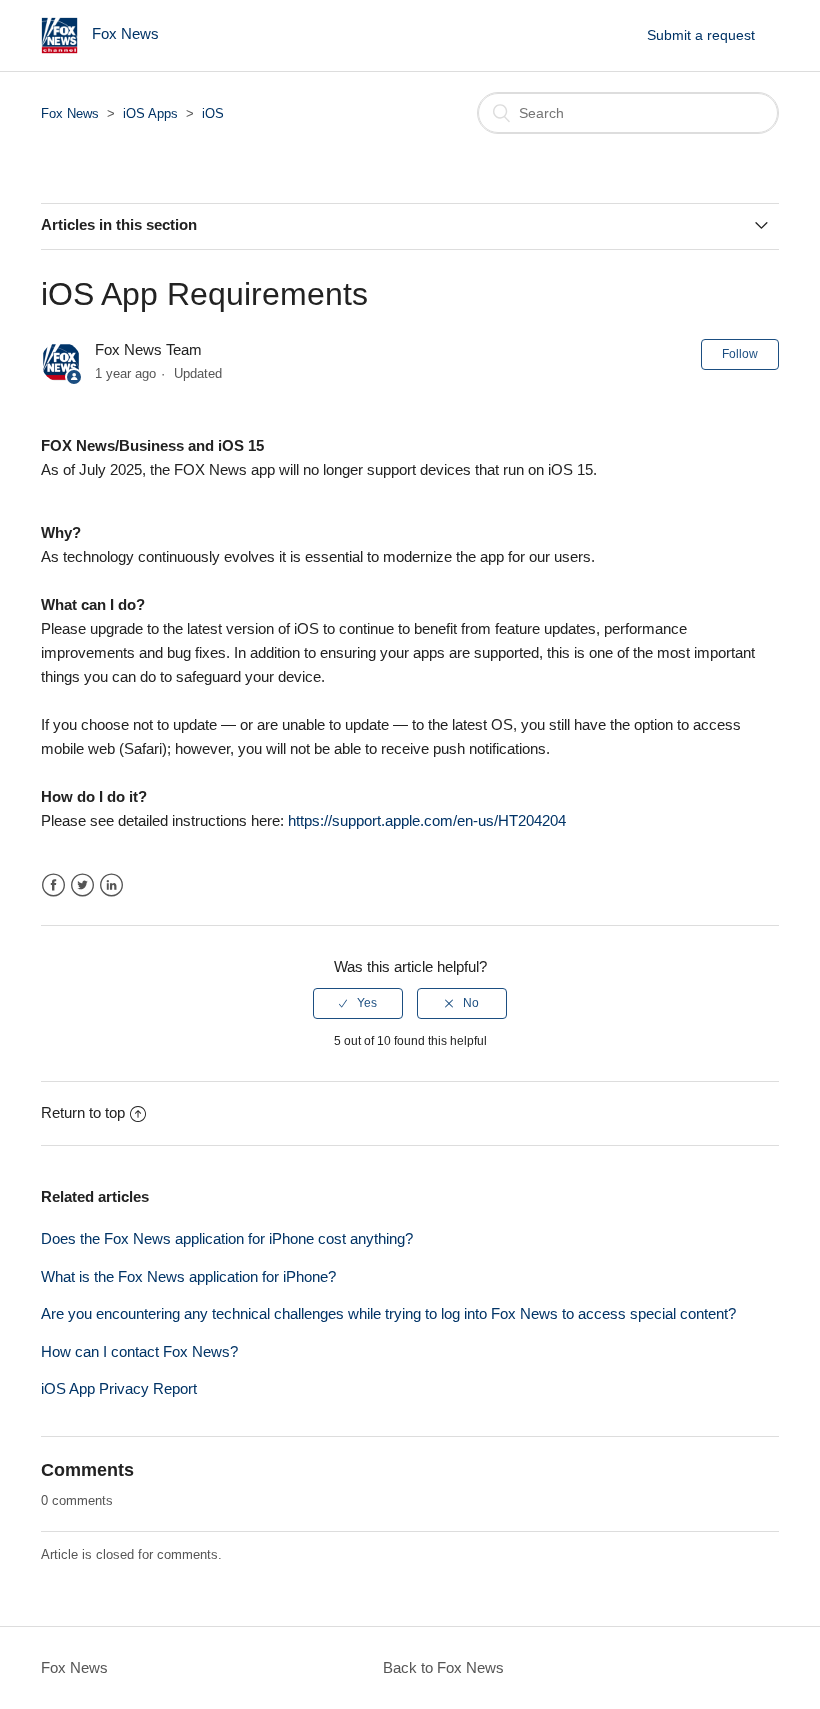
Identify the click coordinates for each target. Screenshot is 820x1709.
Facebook (53, 885)
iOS (213, 113)
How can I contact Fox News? (139, 1351)
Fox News (70, 113)
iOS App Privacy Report (119, 1388)
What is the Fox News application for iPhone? (188, 1276)
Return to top (83, 1112)
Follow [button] (740, 354)
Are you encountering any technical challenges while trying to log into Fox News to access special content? (388, 1313)
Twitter (82, 885)
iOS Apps (150, 113)
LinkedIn (111, 885)
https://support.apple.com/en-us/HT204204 (427, 820)
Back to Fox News (443, 1667)
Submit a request (701, 35)
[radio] (358, 1003)
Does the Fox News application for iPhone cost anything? (227, 1238)
